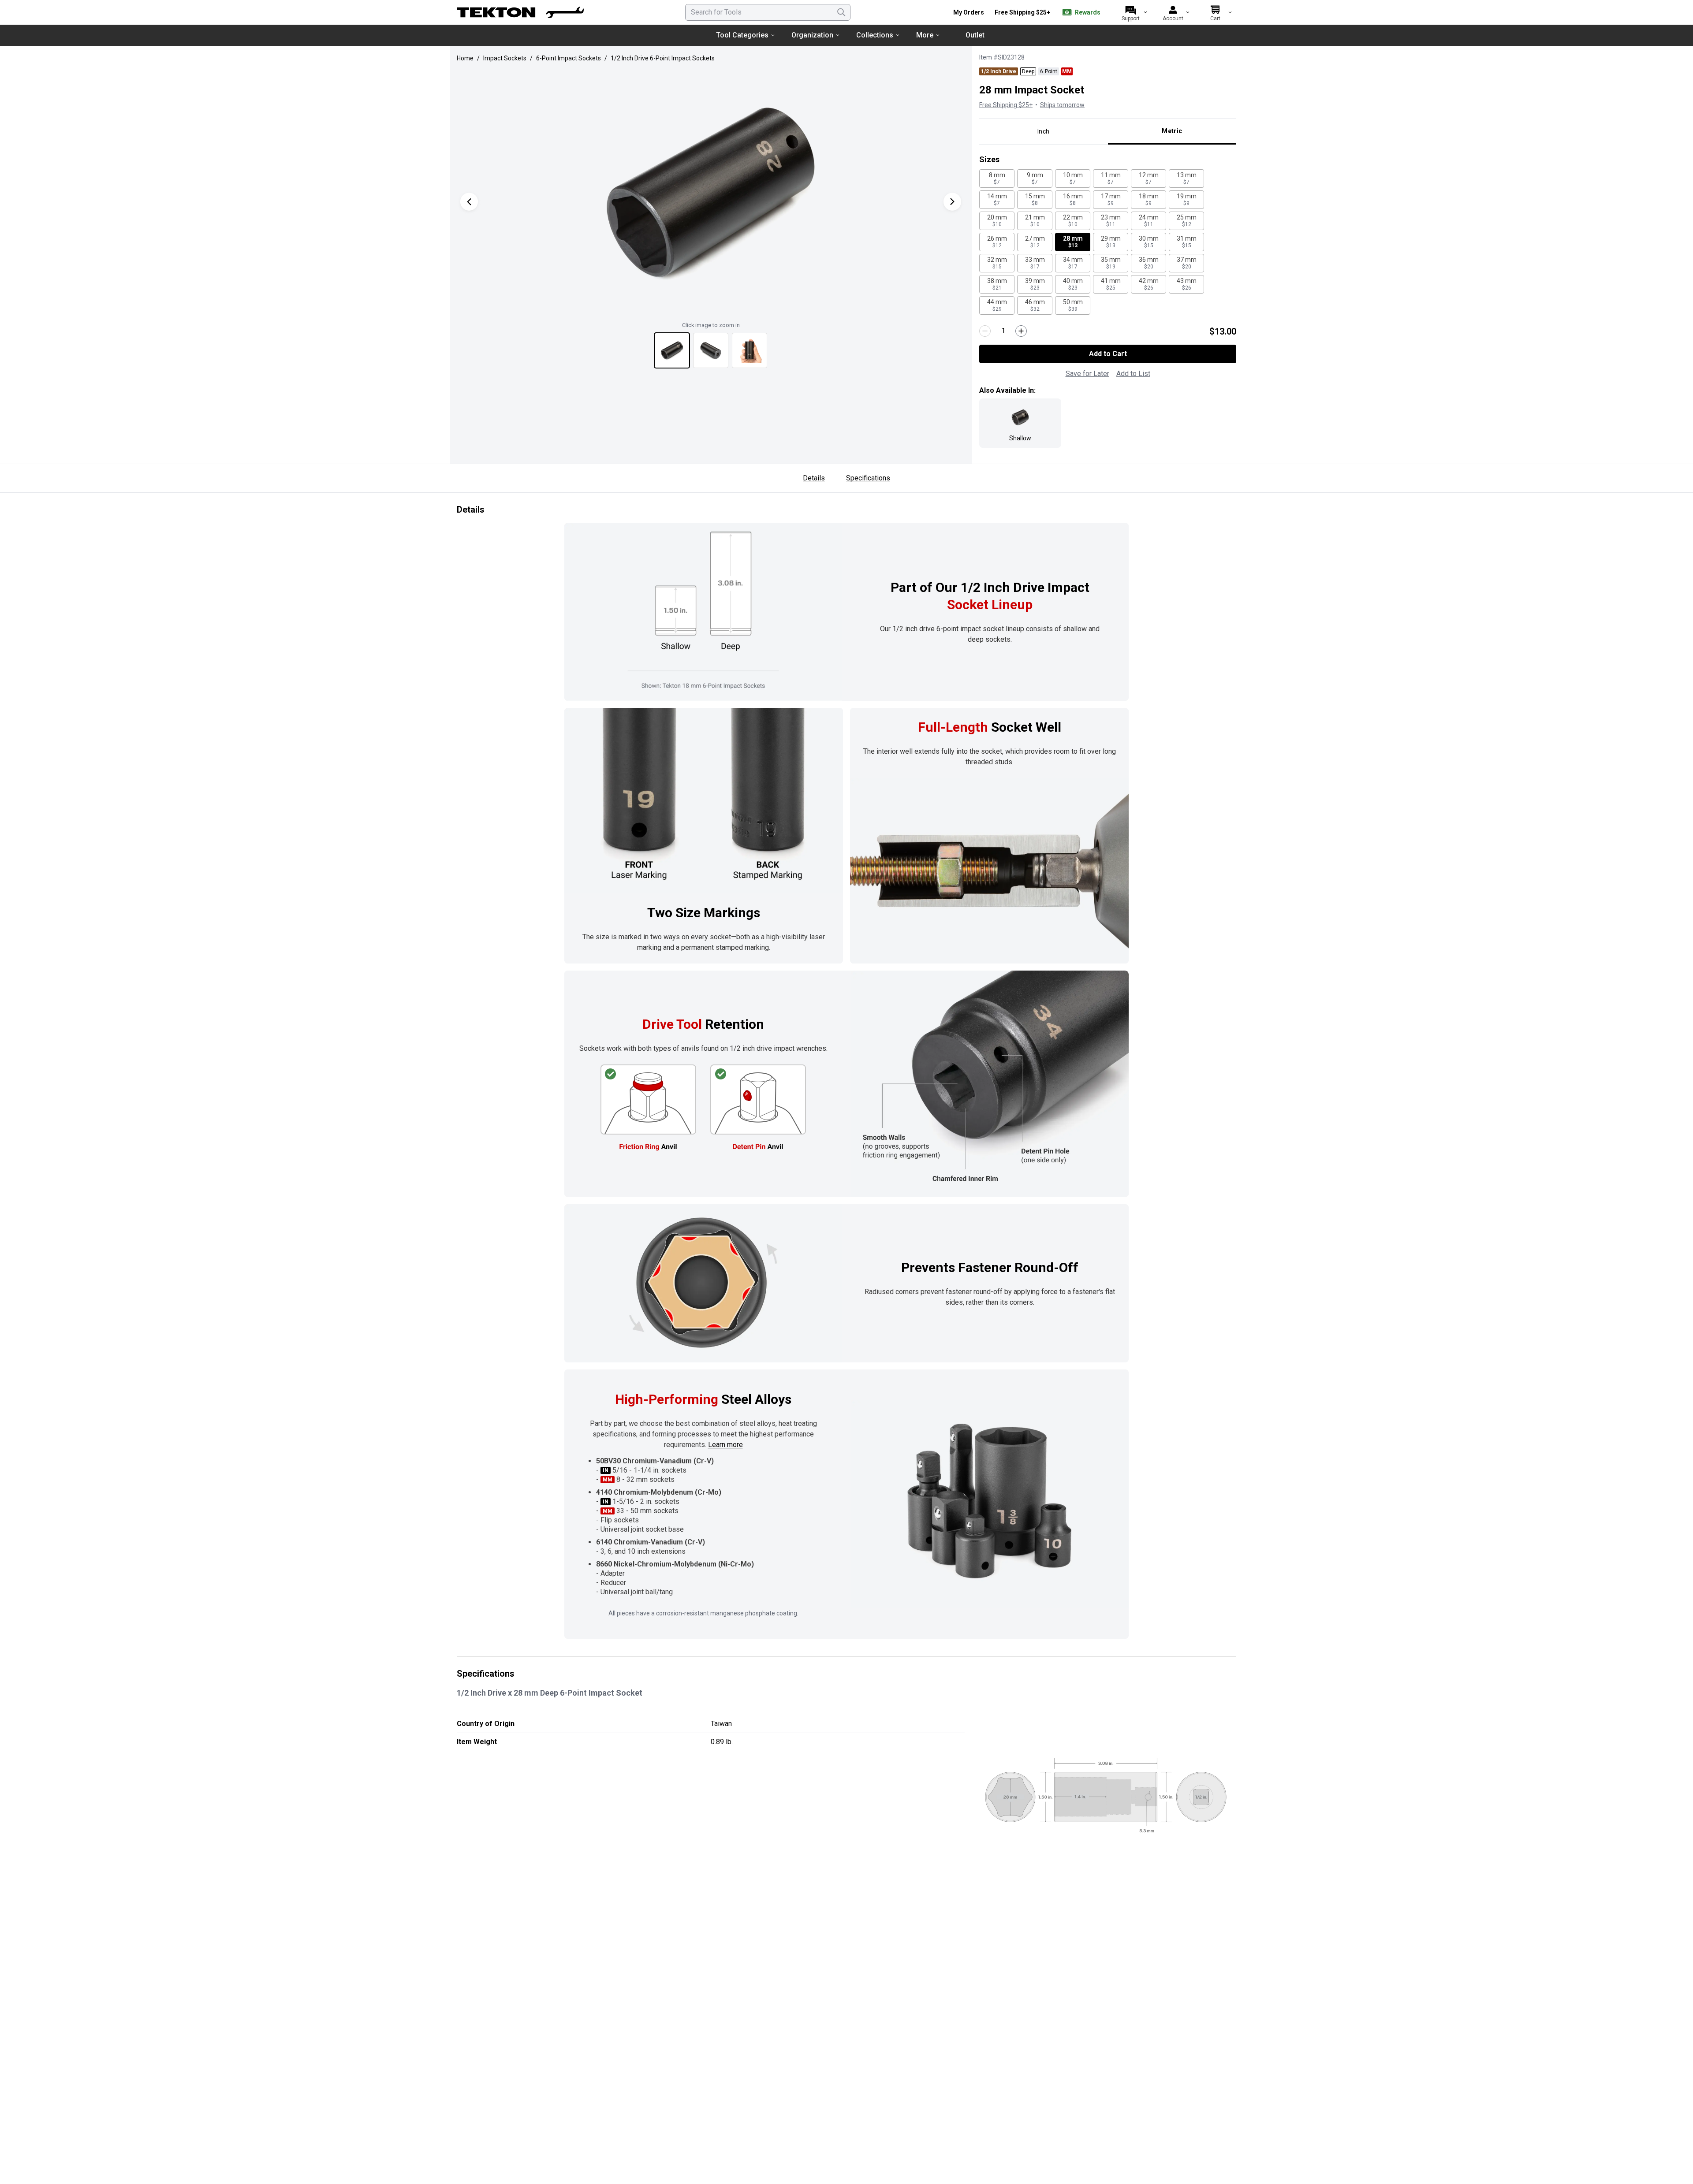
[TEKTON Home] (520, 12)
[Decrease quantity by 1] (985, 331)
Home (465, 58)
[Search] (841, 12)
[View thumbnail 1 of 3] (672, 350)
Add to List (1133, 374)
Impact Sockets (505, 58)
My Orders (969, 12)
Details (814, 478)
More (925, 35)
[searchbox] (768, 12)
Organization (812, 35)
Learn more (725, 1445)
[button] (711, 193)
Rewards (1088, 12)
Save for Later (1087, 374)
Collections (875, 35)
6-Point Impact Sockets (569, 58)
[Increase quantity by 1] (1021, 331)
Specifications (868, 478)
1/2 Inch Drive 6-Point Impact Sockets (663, 58)
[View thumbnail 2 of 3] (711, 350)
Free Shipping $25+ (1022, 12)
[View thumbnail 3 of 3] (750, 350)
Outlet (975, 35)
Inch (1043, 131)
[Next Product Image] (952, 202)
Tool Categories (742, 35)
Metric (1172, 131)
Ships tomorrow (1062, 105)
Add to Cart (1108, 354)
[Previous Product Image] (469, 202)
